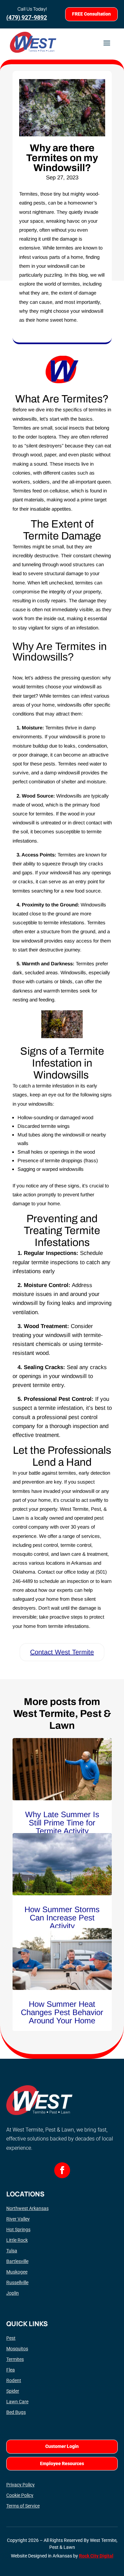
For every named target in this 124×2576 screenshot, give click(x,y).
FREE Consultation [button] (91, 14)
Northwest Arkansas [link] (27, 2208)
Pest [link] (11, 2338)
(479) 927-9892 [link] (27, 17)
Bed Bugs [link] (16, 2412)
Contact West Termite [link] (62, 1652)
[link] (62, 1769)
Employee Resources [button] (62, 2463)
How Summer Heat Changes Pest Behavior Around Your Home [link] (62, 2012)
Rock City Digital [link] (96, 2556)
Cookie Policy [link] (20, 2495)
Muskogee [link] (17, 2272)
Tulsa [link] (12, 2251)
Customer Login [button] (62, 2446)
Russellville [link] (17, 2282)
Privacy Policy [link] (21, 2485)
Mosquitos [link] (17, 2349)
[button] (107, 42)
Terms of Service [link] (23, 2506)
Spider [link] (13, 2391)
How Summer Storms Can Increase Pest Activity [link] (62, 1918)
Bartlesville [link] (17, 2261)
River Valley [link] (18, 2219)
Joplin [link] (13, 2293)
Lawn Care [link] (17, 2402)
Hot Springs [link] (18, 2230)
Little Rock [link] (17, 2240)
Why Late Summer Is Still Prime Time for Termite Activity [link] (62, 1823)
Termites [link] (15, 2359)
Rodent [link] (14, 2380)
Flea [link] (11, 2370)
